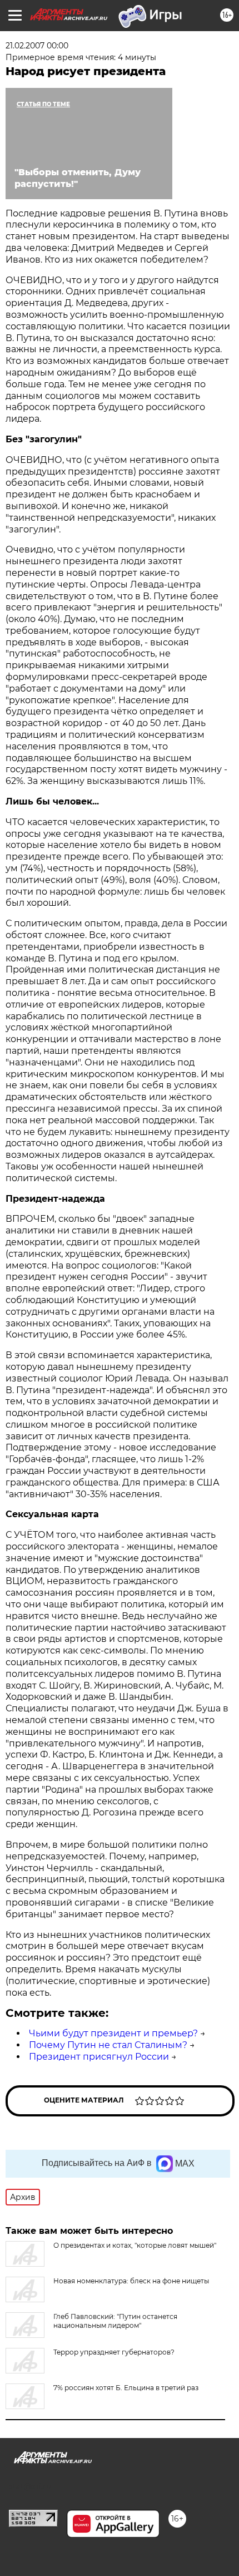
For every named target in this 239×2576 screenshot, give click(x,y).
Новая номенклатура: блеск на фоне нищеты (131, 2281)
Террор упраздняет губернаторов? (114, 2352)
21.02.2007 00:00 (37, 46)
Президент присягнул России (99, 2057)
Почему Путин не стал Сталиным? (108, 2045)
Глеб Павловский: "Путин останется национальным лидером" (115, 2321)
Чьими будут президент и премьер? (113, 2033)
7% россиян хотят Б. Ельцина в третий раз (126, 2388)
